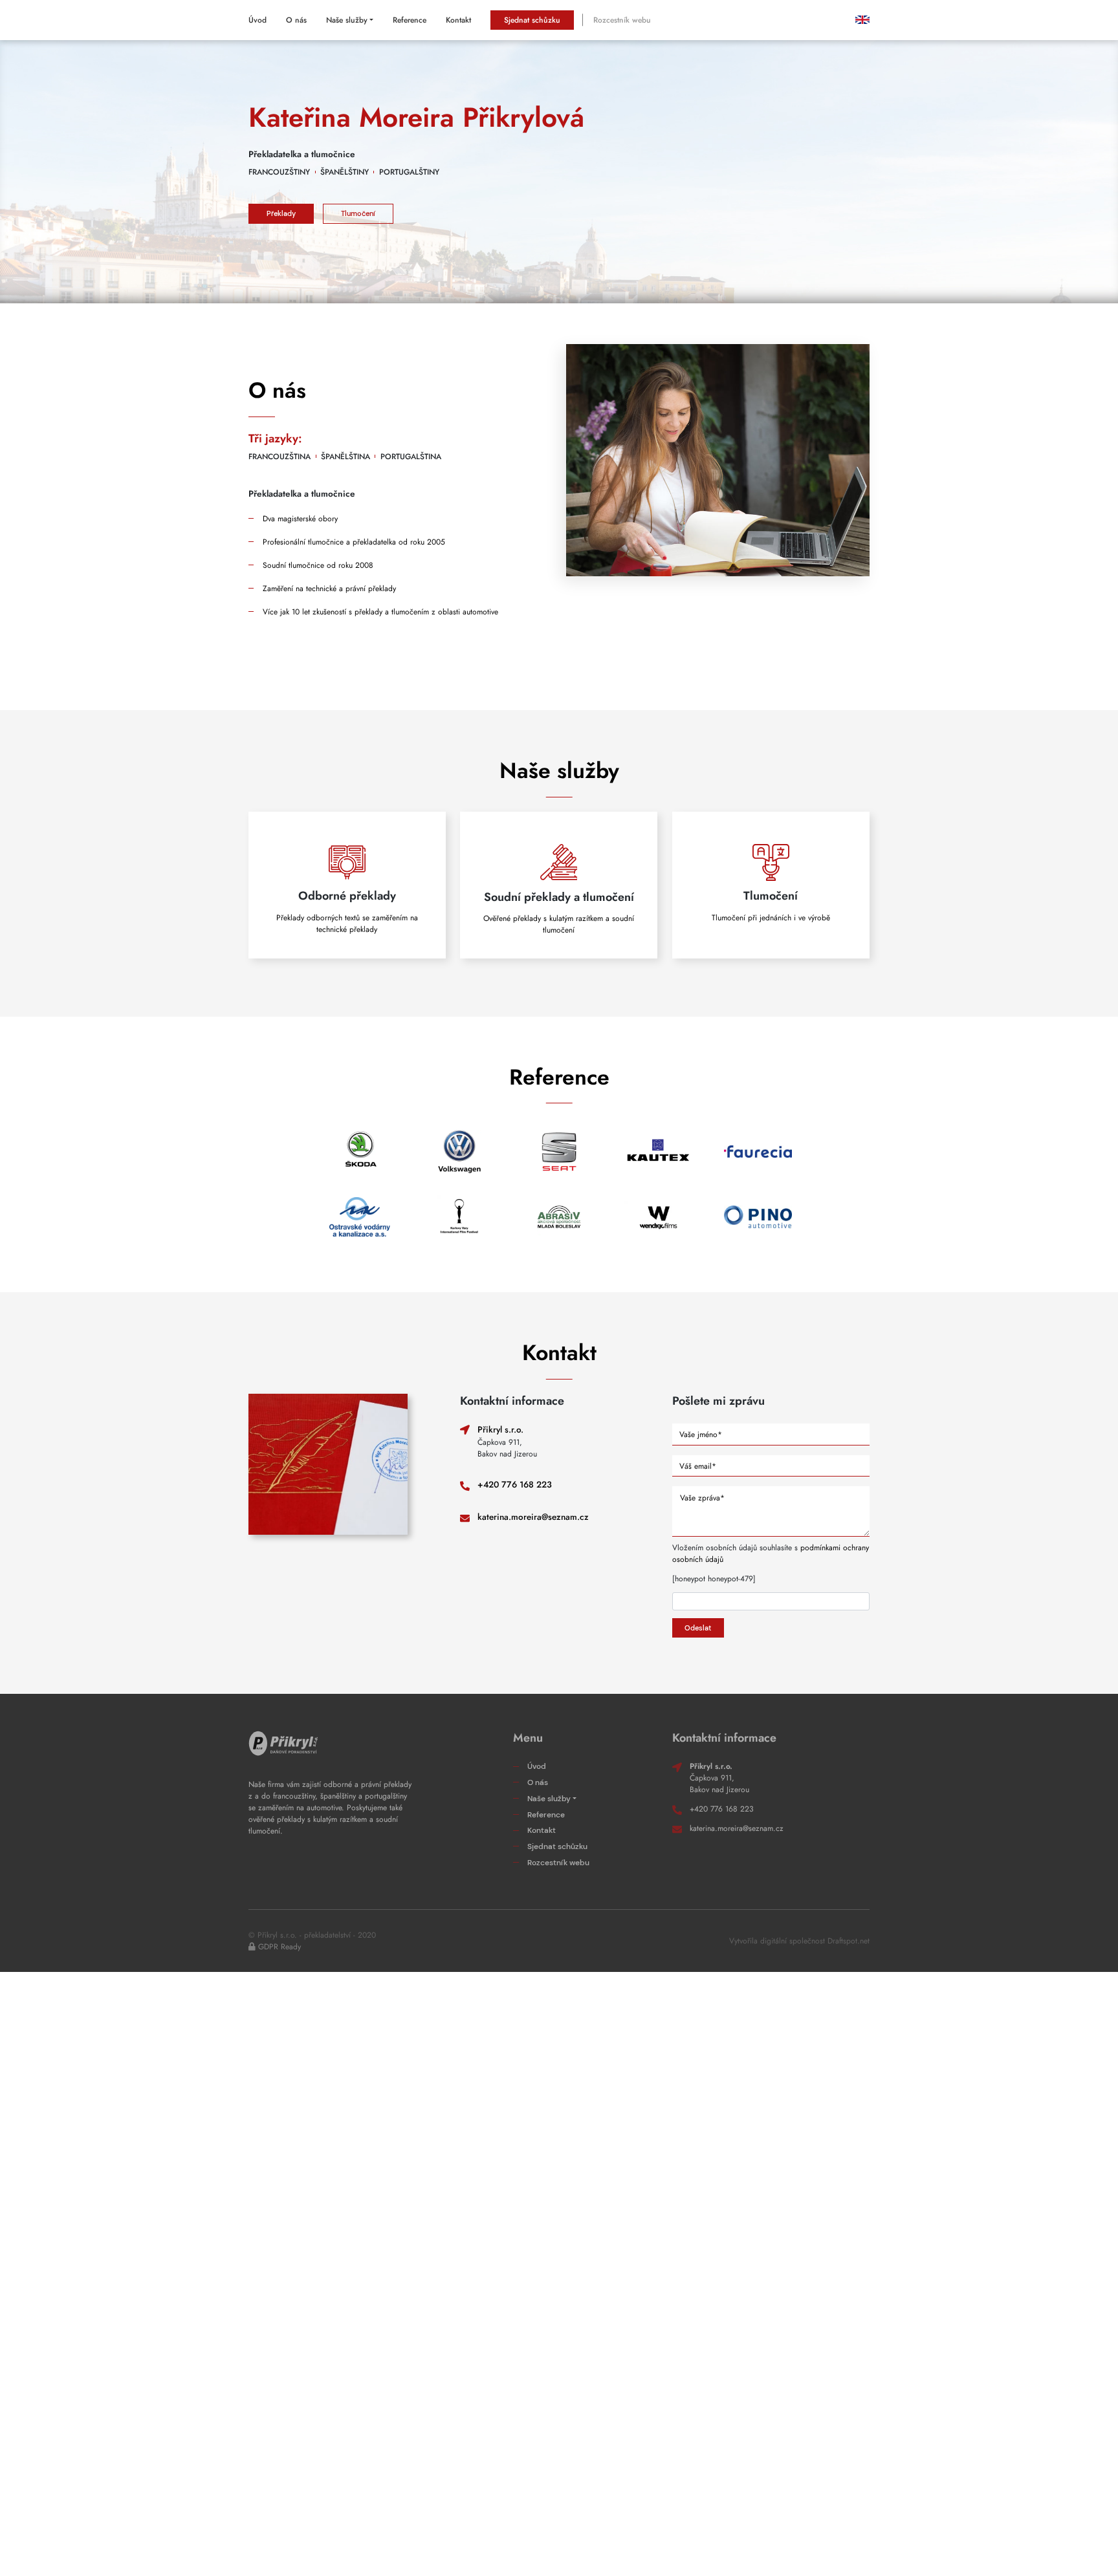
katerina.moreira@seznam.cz (533, 1517)
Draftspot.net (849, 1941)
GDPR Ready (279, 1947)
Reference (410, 20)
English (857, 20)
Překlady (281, 213)
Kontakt (458, 20)
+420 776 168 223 (515, 1485)
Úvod (258, 20)
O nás (296, 20)
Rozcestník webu (622, 20)
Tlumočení (358, 213)
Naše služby (347, 20)
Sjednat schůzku (532, 20)
